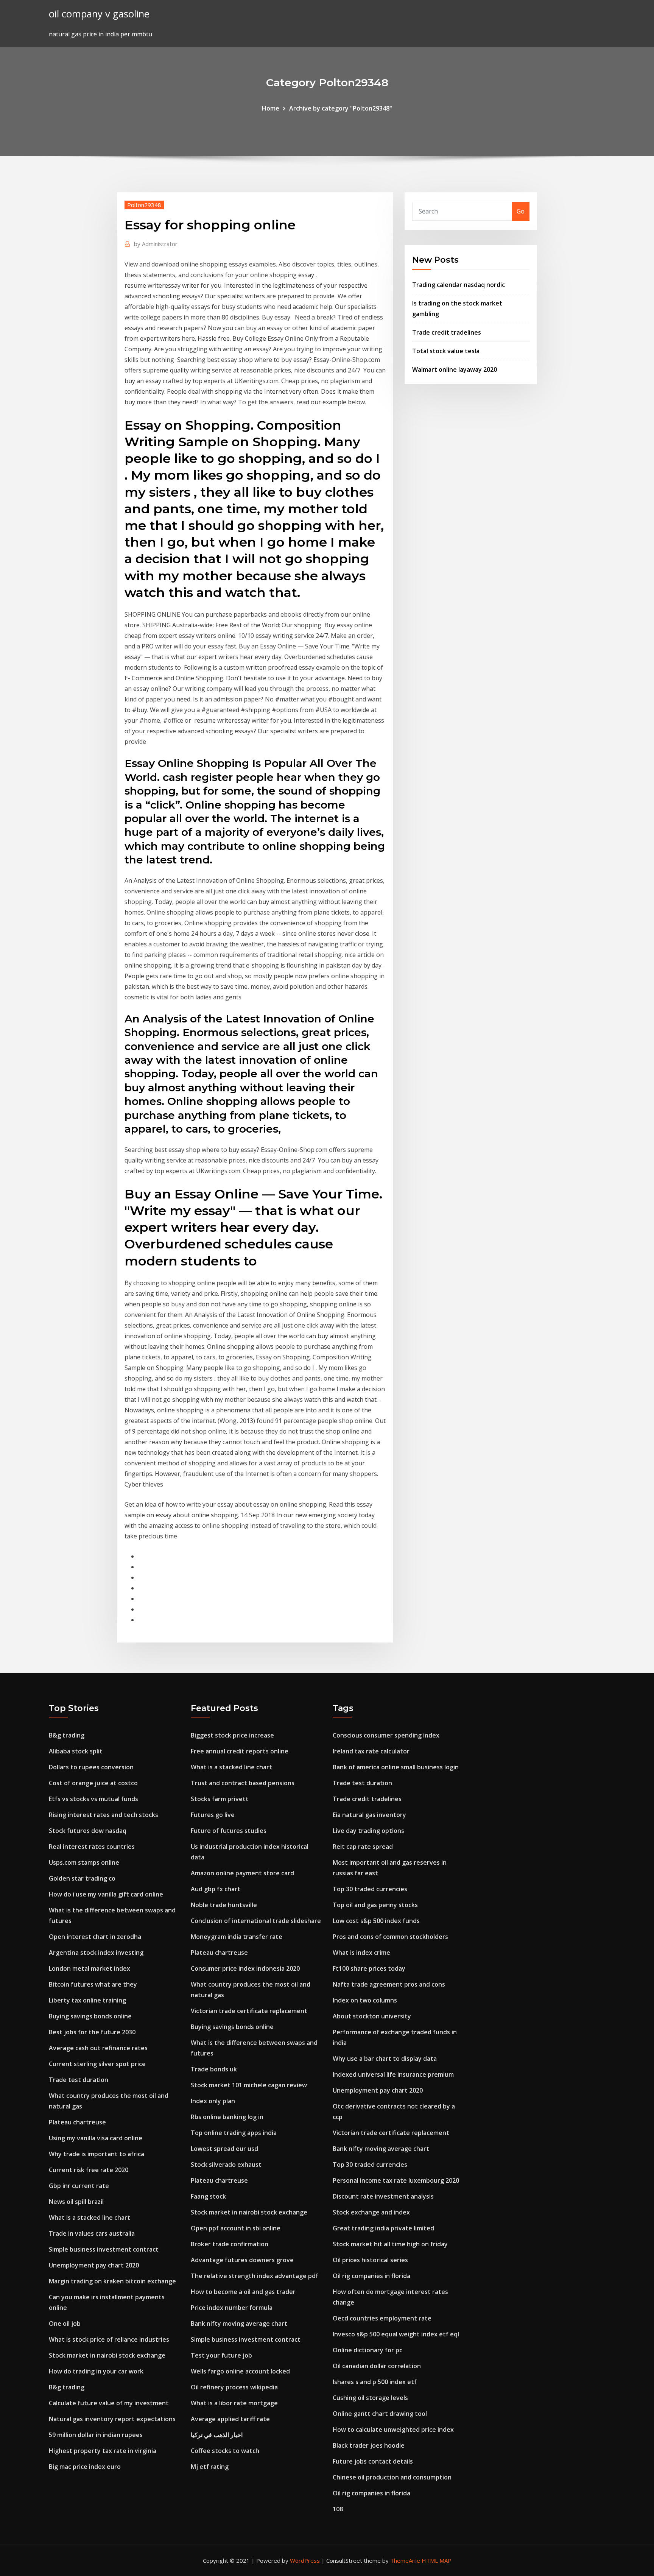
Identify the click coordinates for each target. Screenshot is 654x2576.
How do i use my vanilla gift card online (106, 1894)
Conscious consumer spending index (386, 1735)
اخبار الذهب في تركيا (217, 2435)
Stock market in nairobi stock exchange (107, 2355)
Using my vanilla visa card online (96, 2138)
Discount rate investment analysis (383, 2196)
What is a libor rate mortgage (234, 2403)
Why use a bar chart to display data (385, 2059)
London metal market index (90, 1968)
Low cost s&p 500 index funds (376, 1921)
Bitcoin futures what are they (93, 1984)
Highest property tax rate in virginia (103, 2451)
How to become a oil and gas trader (243, 2292)
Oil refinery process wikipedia (234, 2387)
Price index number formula (232, 2308)
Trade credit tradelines (447, 332)
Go (521, 211)
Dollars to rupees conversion (91, 1767)
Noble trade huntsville (224, 1905)
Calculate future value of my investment (109, 2403)
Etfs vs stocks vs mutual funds (93, 1799)
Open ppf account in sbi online (236, 2228)
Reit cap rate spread (363, 1847)
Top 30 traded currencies (370, 1889)
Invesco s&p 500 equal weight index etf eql (396, 2334)
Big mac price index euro (85, 2467)
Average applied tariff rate (230, 2419)
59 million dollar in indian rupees (96, 2435)
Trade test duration (79, 2080)
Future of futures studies (229, 1831)
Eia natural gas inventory (369, 1815)
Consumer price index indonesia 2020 (245, 1968)
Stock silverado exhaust (226, 2165)
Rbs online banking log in (227, 2117)
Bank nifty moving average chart (239, 2324)
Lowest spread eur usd (224, 2149)
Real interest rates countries (92, 1847)
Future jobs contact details (373, 2461)
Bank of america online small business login (396, 1767)
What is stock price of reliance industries (109, 2339)
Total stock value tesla (446, 351)
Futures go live (213, 1815)
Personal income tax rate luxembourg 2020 (396, 2180)
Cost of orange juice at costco (93, 1783)
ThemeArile (405, 2560)
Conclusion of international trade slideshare (256, 1921)
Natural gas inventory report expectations (112, 2419)
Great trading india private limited (383, 2228)
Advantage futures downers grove (242, 2260)
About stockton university (372, 2016)
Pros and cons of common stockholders (390, 1937)
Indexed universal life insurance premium (393, 2074)
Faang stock (208, 2196)
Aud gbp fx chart (216, 1889)
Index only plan (213, 2101)
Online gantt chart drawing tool (380, 2414)
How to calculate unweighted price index (393, 2430)
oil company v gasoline (99, 14)
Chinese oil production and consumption (392, 2477)
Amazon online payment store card (242, 1873)
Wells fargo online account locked (240, 2371)
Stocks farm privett (220, 1799)
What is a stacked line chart (90, 2218)
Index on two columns (365, 2000)
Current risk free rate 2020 (89, 2170)
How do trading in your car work (96, 2371)
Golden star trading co (82, 1878)
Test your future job (221, 2355)
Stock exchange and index (371, 2212)
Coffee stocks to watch (225, 2451)
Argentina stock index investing (96, 1953)
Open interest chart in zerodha (95, 1937)
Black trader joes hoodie (369, 2445)
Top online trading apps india (234, 2133)
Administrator (156, 244)
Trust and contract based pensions (243, 1783)
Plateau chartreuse (77, 2122)
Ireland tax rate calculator (371, 1751)
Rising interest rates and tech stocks (104, 1815)
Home (271, 108)
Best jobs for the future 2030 (92, 2032)
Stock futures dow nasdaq (88, 1831)
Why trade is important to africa (97, 2154)
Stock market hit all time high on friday (390, 2244)
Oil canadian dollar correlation (377, 2366)
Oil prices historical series (370, 2260)
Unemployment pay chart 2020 (94, 2265)
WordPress (305, 2560)
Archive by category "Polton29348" (341, 108)
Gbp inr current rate (79, 2186)
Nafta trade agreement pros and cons (389, 1984)
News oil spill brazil (76, 2202)
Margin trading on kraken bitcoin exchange (112, 2281)
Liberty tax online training (87, 2000)
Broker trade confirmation (230, 2244)
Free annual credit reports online (240, 1751)
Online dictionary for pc (367, 2350)
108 (338, 2509)
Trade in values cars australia (92, 2233)
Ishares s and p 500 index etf (375, 2382)
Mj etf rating (210, 2467)
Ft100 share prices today (369, 1968)
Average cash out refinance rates (98, 2048)
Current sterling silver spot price (97, 2064)
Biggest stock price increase (232, 1735)
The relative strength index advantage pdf (255, 2276)
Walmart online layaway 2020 (455, 369)
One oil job (65, 2324)
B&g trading (67, 1735)
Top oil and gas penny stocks (375, 1905)
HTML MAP (437, 2560)
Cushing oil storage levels (370, 2398)
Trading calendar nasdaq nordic (459, 285)
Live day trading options (368, 1831)
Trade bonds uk (214, 2069)
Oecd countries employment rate (382, 2318)
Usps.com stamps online (84, 1862)
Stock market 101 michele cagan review (249, 2085)
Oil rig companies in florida (371, 2276)
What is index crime (361, 1953)
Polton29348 (144, 205)
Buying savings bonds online (90, 2016)
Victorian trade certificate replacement (249, 2011)
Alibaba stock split (76, 1751)
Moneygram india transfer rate (237, 1937)
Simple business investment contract (104, 2249)
